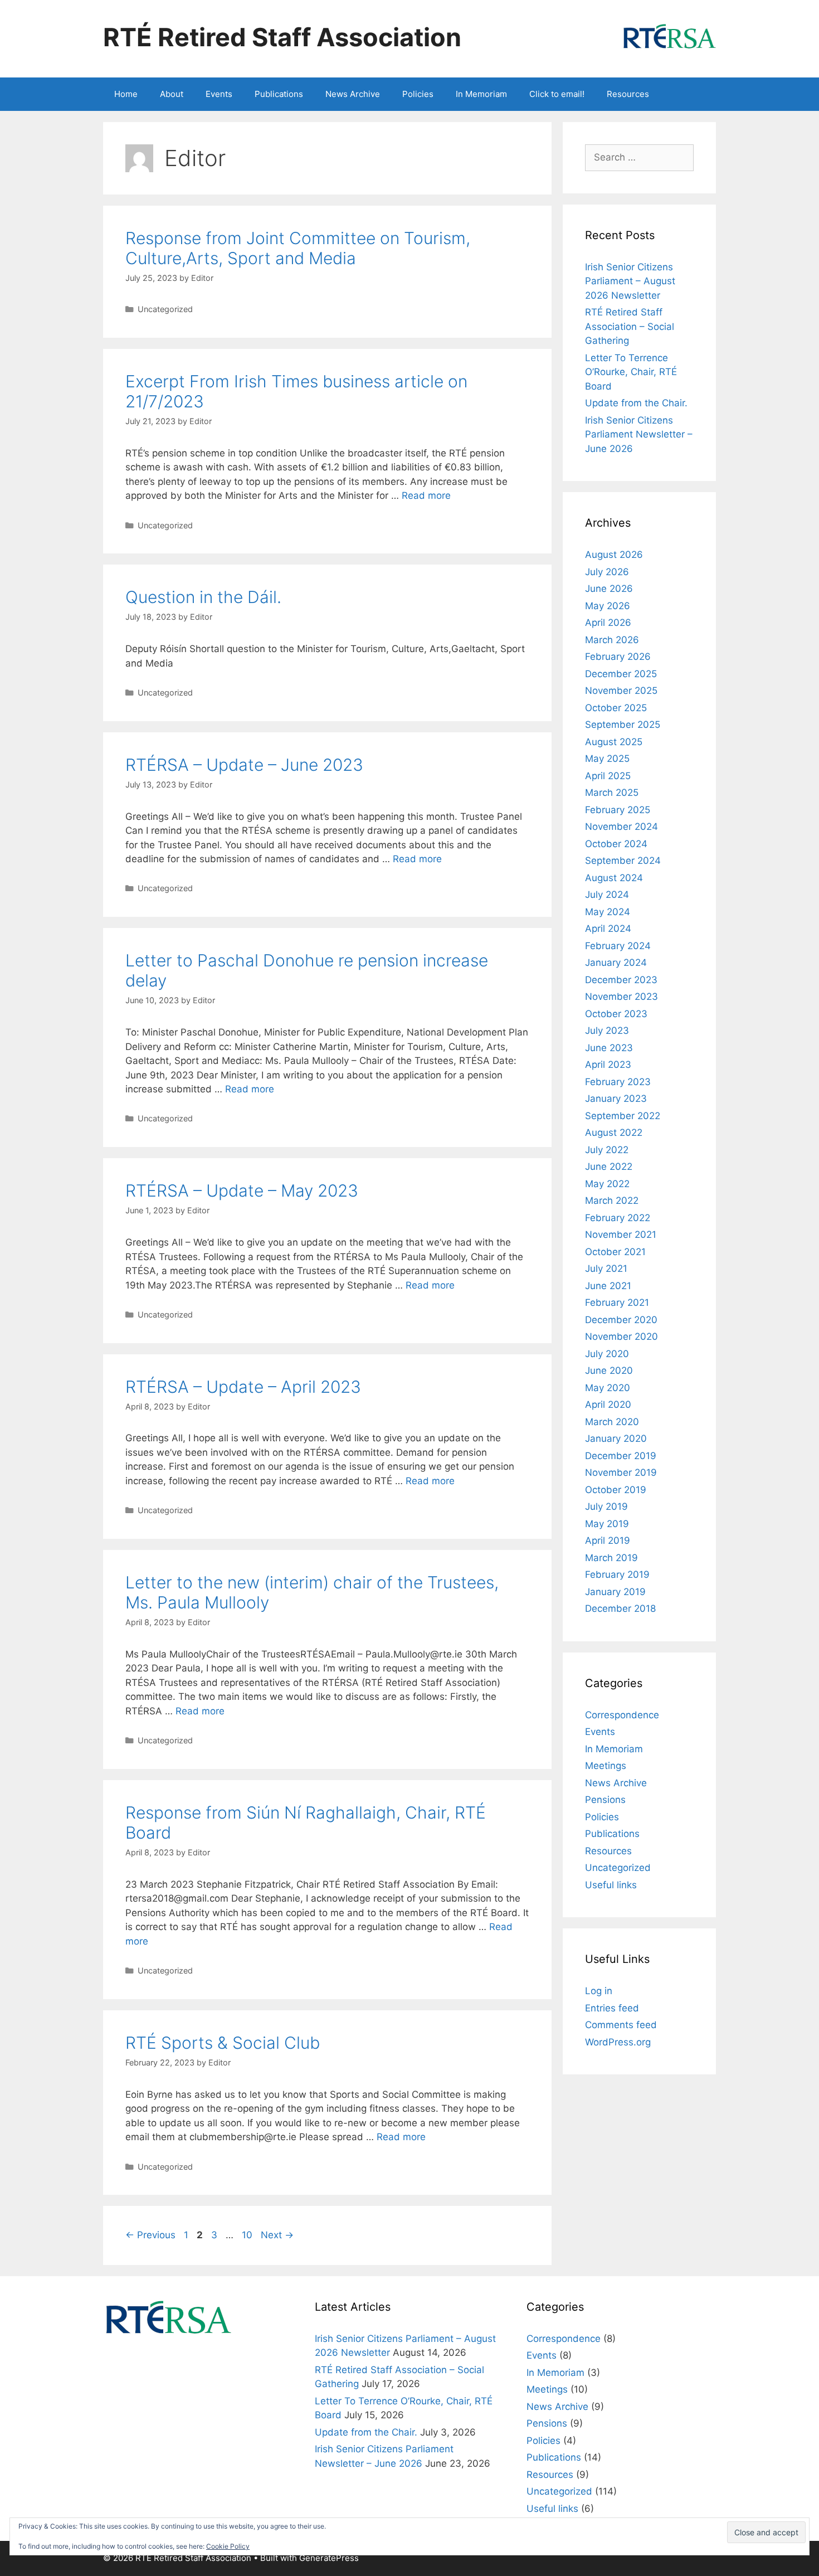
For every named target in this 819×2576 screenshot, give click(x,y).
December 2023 (621, 980)
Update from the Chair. (636, 403)
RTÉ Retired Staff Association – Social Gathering (630, 326)
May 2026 (608, 606)
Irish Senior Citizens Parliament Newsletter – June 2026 (639, 434)
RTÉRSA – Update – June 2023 (244, 765)
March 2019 (611, 1558)
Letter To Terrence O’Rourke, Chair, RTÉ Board (631, 372)
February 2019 (617, 1574)
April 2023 (608, 1065)
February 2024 (618, 946)
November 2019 (621, 1472)
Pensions (605, 1800)
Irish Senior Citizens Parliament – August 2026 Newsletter (630, 281)
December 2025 (621, 674)
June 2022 (609, 1167)
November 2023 (621, 997)
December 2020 (621, 1320)
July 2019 (606, 1506)
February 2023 (618, 1082)
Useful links (611, 1885)
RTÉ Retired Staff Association (282, 37)
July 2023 (607, 1031)
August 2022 (614, 1133)
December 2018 (620, 1608)
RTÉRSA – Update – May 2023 (242, 1190)
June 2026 (609, 589)
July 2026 (607, 572)
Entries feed (612, 2008)
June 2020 (609, 1370)
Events (219, 94)
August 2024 (614, 878)
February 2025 (618, 810)
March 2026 (612, 640)
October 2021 (615, 1252)
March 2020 (612, 1422)
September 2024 (623, 861)
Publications (279, 94)
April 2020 (608, 1404)
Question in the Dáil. (203, 597)
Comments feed (621, 2025)
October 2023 (616, 1014)
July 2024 (607, 895)
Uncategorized (165, 309)
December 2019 (621, 1456)
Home (126, 94)
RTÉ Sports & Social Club (223, 2043)
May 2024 (608, 912)
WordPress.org (618, 2042)
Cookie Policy (228, 2546)
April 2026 (608, 623)
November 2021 (621, 1234)
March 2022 (612, 1200)
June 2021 (608, 1286)
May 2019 (607, 1524)
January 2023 (616, 1099)
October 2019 (616, 1490)
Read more (426, 495)
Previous (150, 2235)
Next (277, 2235)
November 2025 (621, 691)
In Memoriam (481, 94)
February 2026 (618, 657)
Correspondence (622, 1715)
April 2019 (608, 1540)
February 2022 (618, 1218)
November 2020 (621, 1336)
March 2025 (612, 793)
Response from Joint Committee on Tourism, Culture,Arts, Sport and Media (298, 248)
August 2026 (614, 555)
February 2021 (617, 1302)
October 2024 (616, 844)
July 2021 (606, 1268)
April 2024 (608, 929)
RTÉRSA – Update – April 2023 (243, 1387)
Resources (628, 94)
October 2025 (616, 708)
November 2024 (621, 827)
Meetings (606, 1766)
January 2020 (616, 1438)
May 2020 (608, 1388)
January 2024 (616, 963)
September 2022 (623, 1116)
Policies (418, 94)
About (172, 94)
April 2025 (608, 776)
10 (248, 2235)
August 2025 (614, 742)
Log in (599, 1991)
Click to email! (557, 94)
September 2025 (623, 725)
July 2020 (607, 1354)
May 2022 (607, 1184)
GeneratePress (329, 2558)
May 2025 (607, 759)
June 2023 (609, 1048)
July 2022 (607, 1150)
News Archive (353, 94)
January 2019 (615, 1592)
